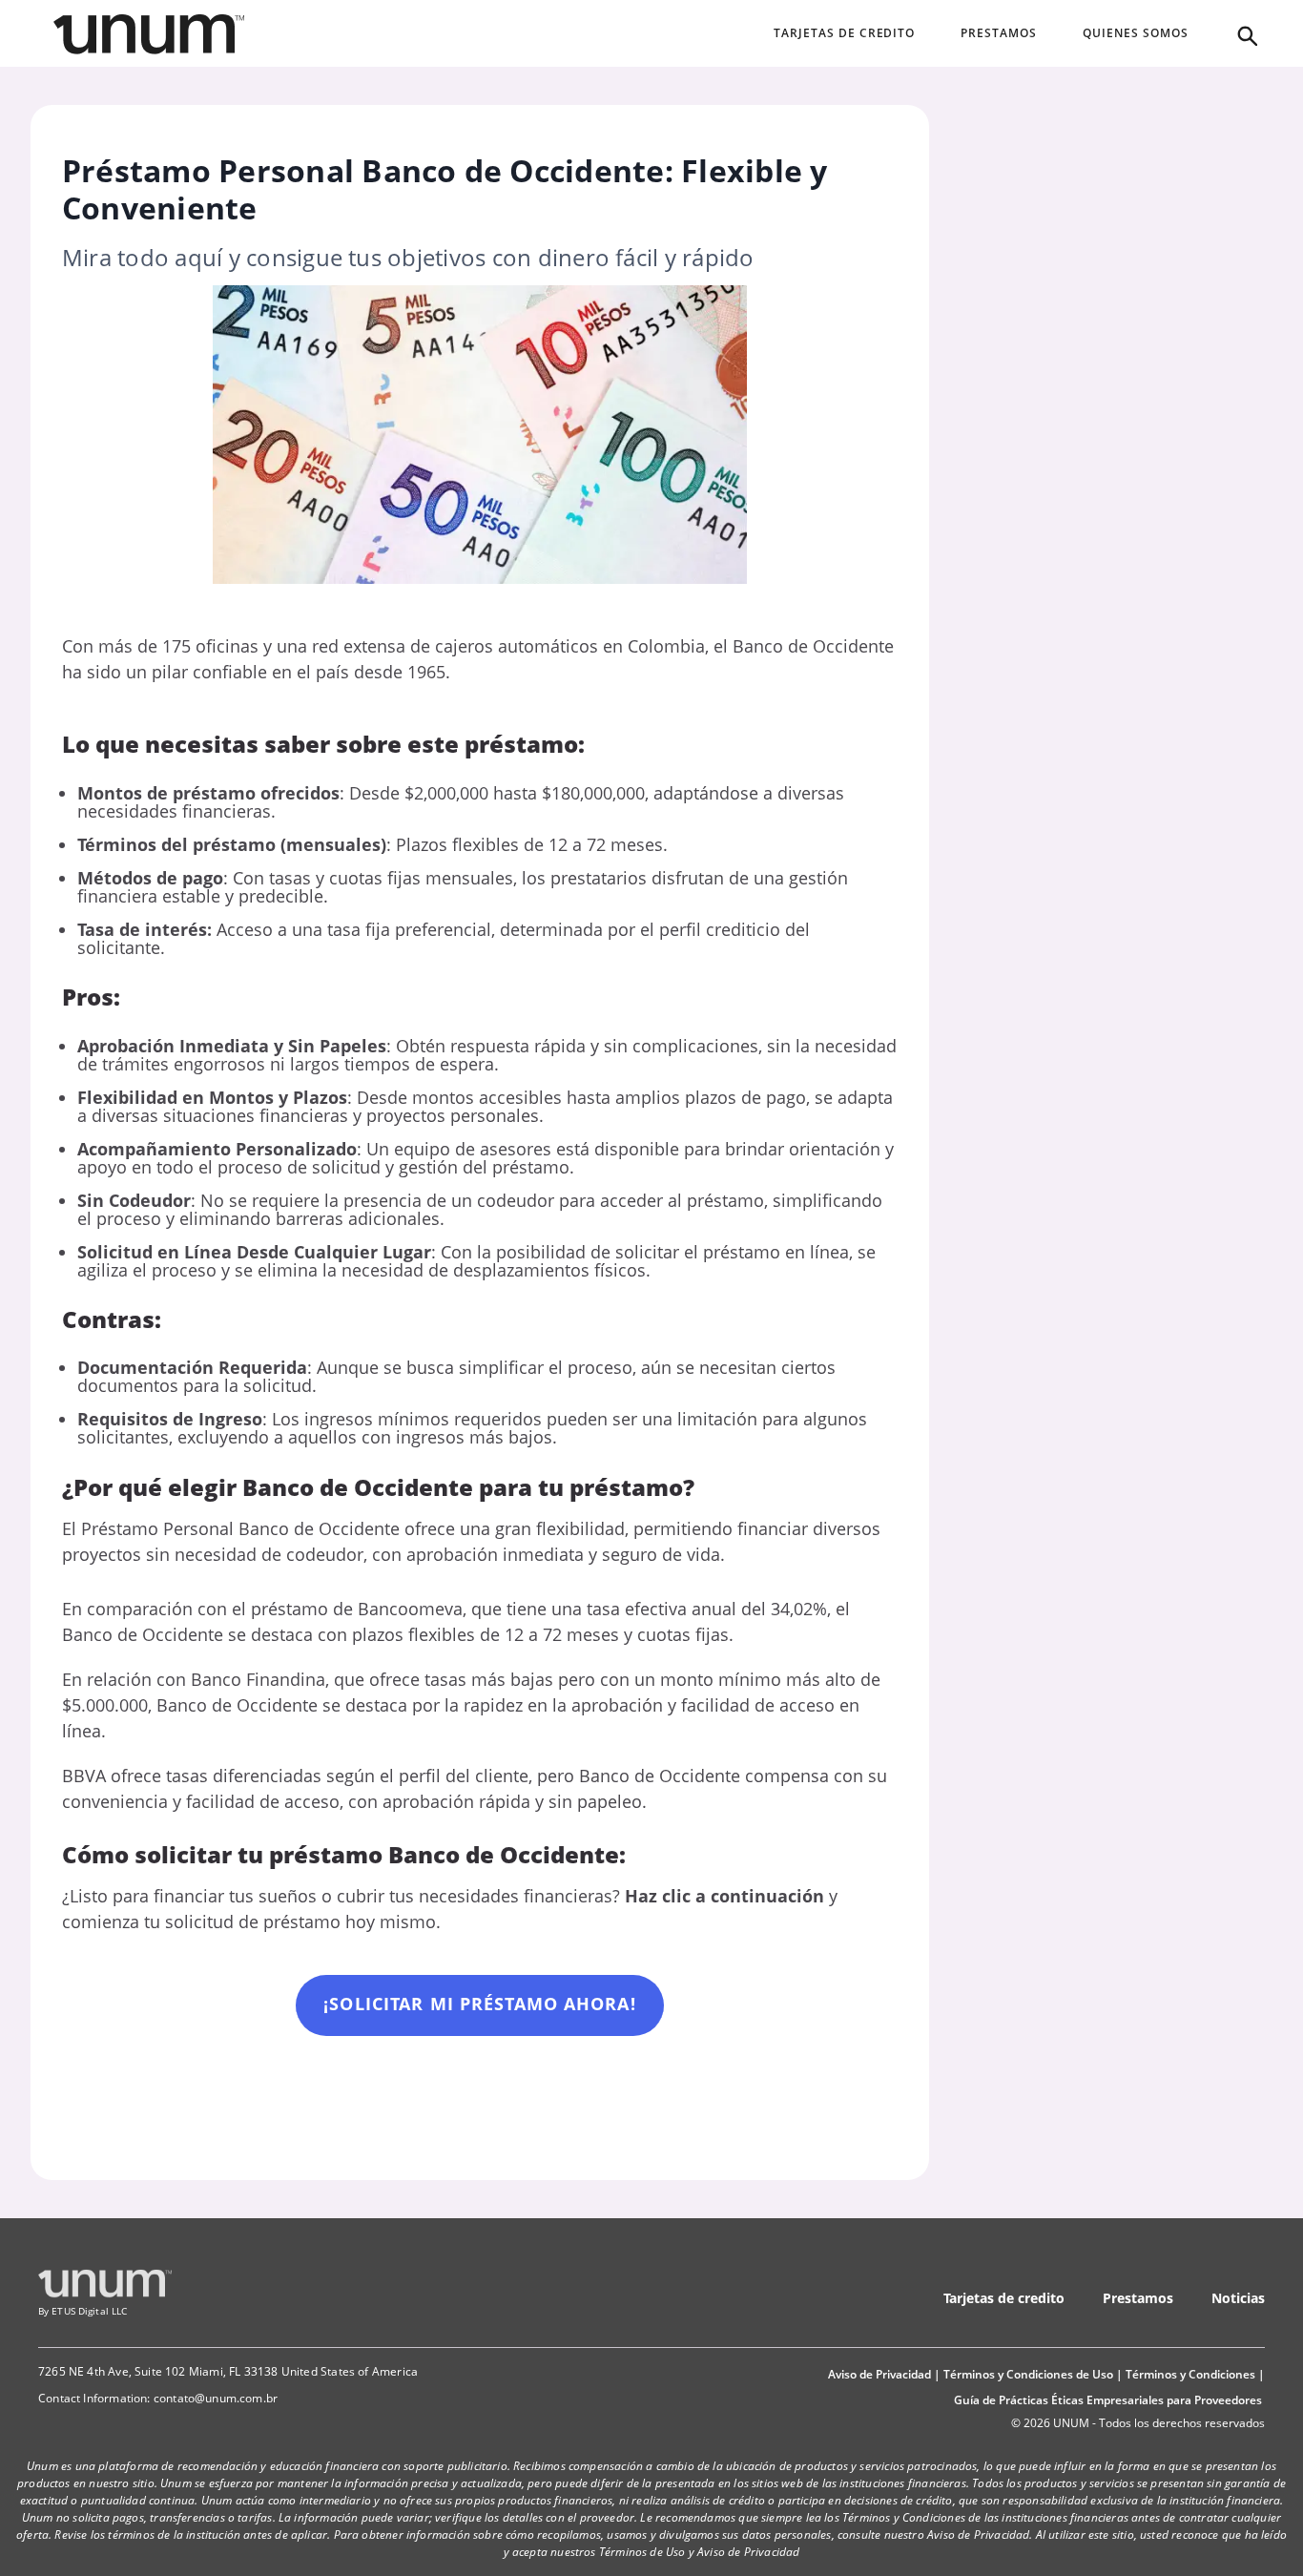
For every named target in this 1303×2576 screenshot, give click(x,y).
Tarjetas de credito (1004, 2298)
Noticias (1238, 2298)
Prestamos (1138, 2298)
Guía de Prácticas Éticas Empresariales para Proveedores (1108, 2400)
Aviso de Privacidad (879, 2374)
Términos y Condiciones (1190, 2374)
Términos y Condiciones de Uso (1028, 2374)
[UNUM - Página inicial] (149, 34)
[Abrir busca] (1246, 34)
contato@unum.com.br (216, 2398)
